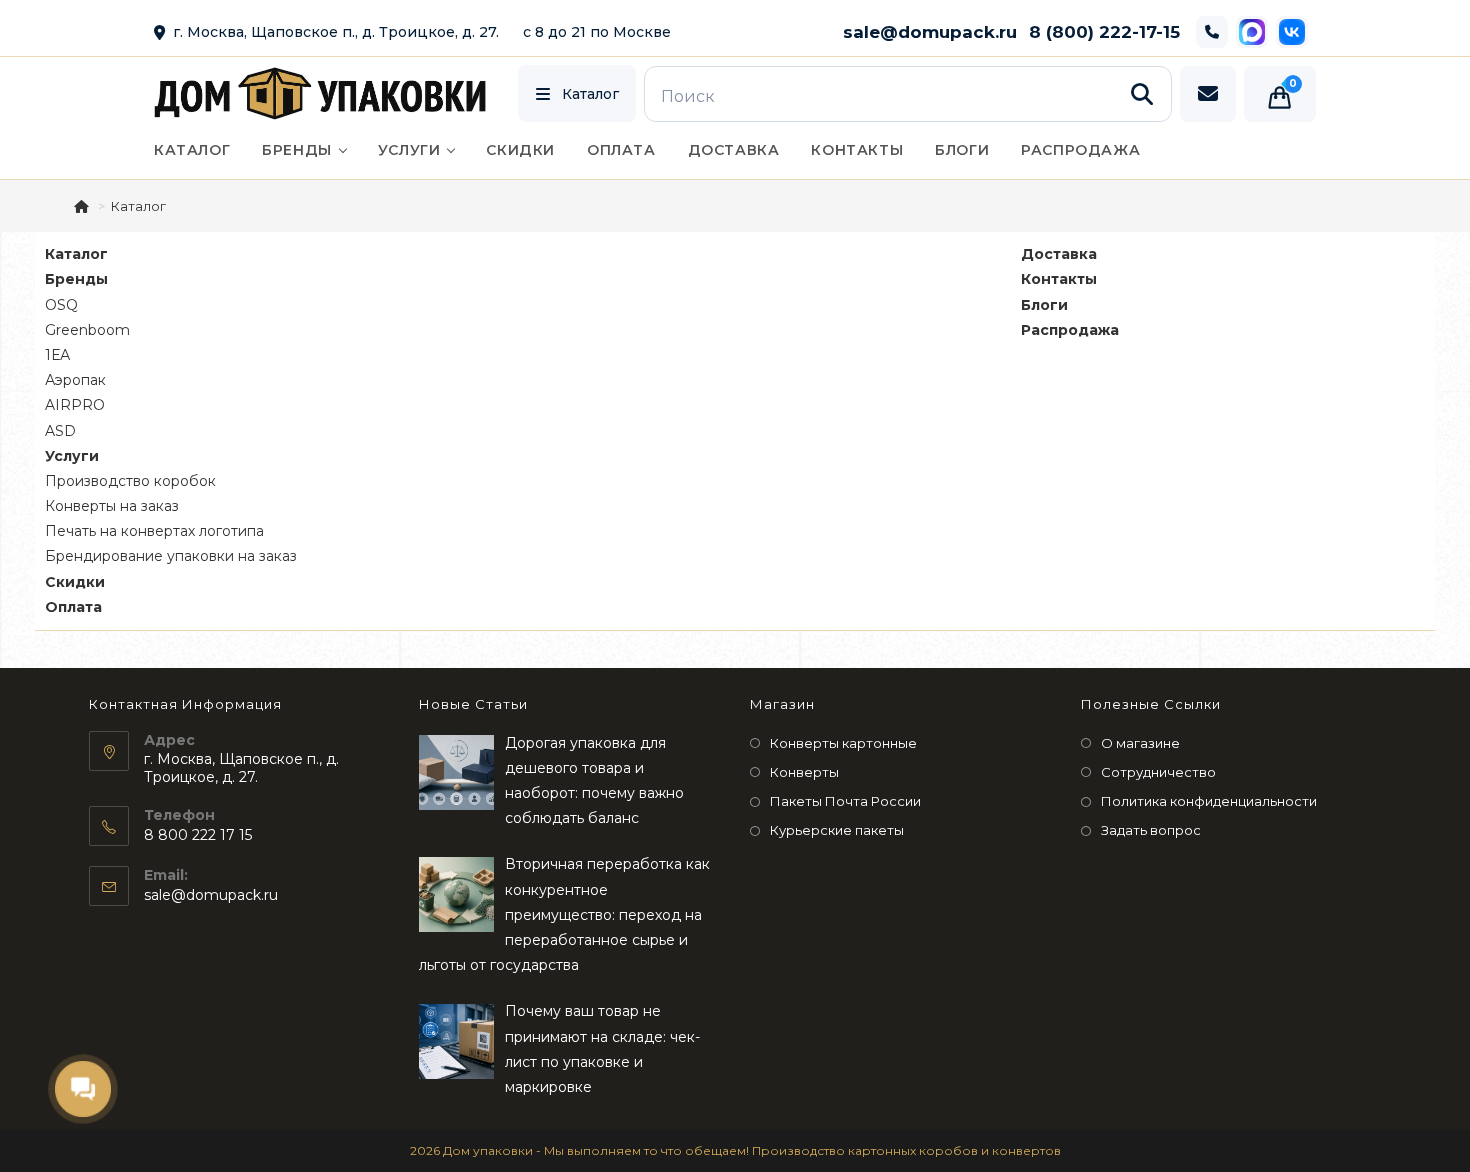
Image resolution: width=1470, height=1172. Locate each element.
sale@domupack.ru (930, 32)
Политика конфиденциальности (1209, 801)
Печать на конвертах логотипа (154, 531)
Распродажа (1070, 330)
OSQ (61, 305)
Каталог (76, 254)
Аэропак (75, 380)
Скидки (75, 582)
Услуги (72, 456)
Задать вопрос (1151, 830)
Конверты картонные (843, 743)
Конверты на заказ (112, 506)
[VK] (1292, 32)
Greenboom (87, 330)
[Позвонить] (1212, 32)
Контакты (1059, 279)
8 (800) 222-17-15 (1104, 32)
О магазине (1140, 743)
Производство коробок (130, 481)
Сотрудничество (1158, 772)
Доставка (1059, 254)
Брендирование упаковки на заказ (171, 556)
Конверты (804, 772)
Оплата (73, 607)
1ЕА (57, 355)
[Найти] (1142, 94)
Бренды (76, 279)
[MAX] (1252, 32)
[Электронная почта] (1208, 94)
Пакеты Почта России (845, 801)
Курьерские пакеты (837, 830)
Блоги (1044, 305)
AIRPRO (75, 405)
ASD (60, 431)
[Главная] (83, 206)
